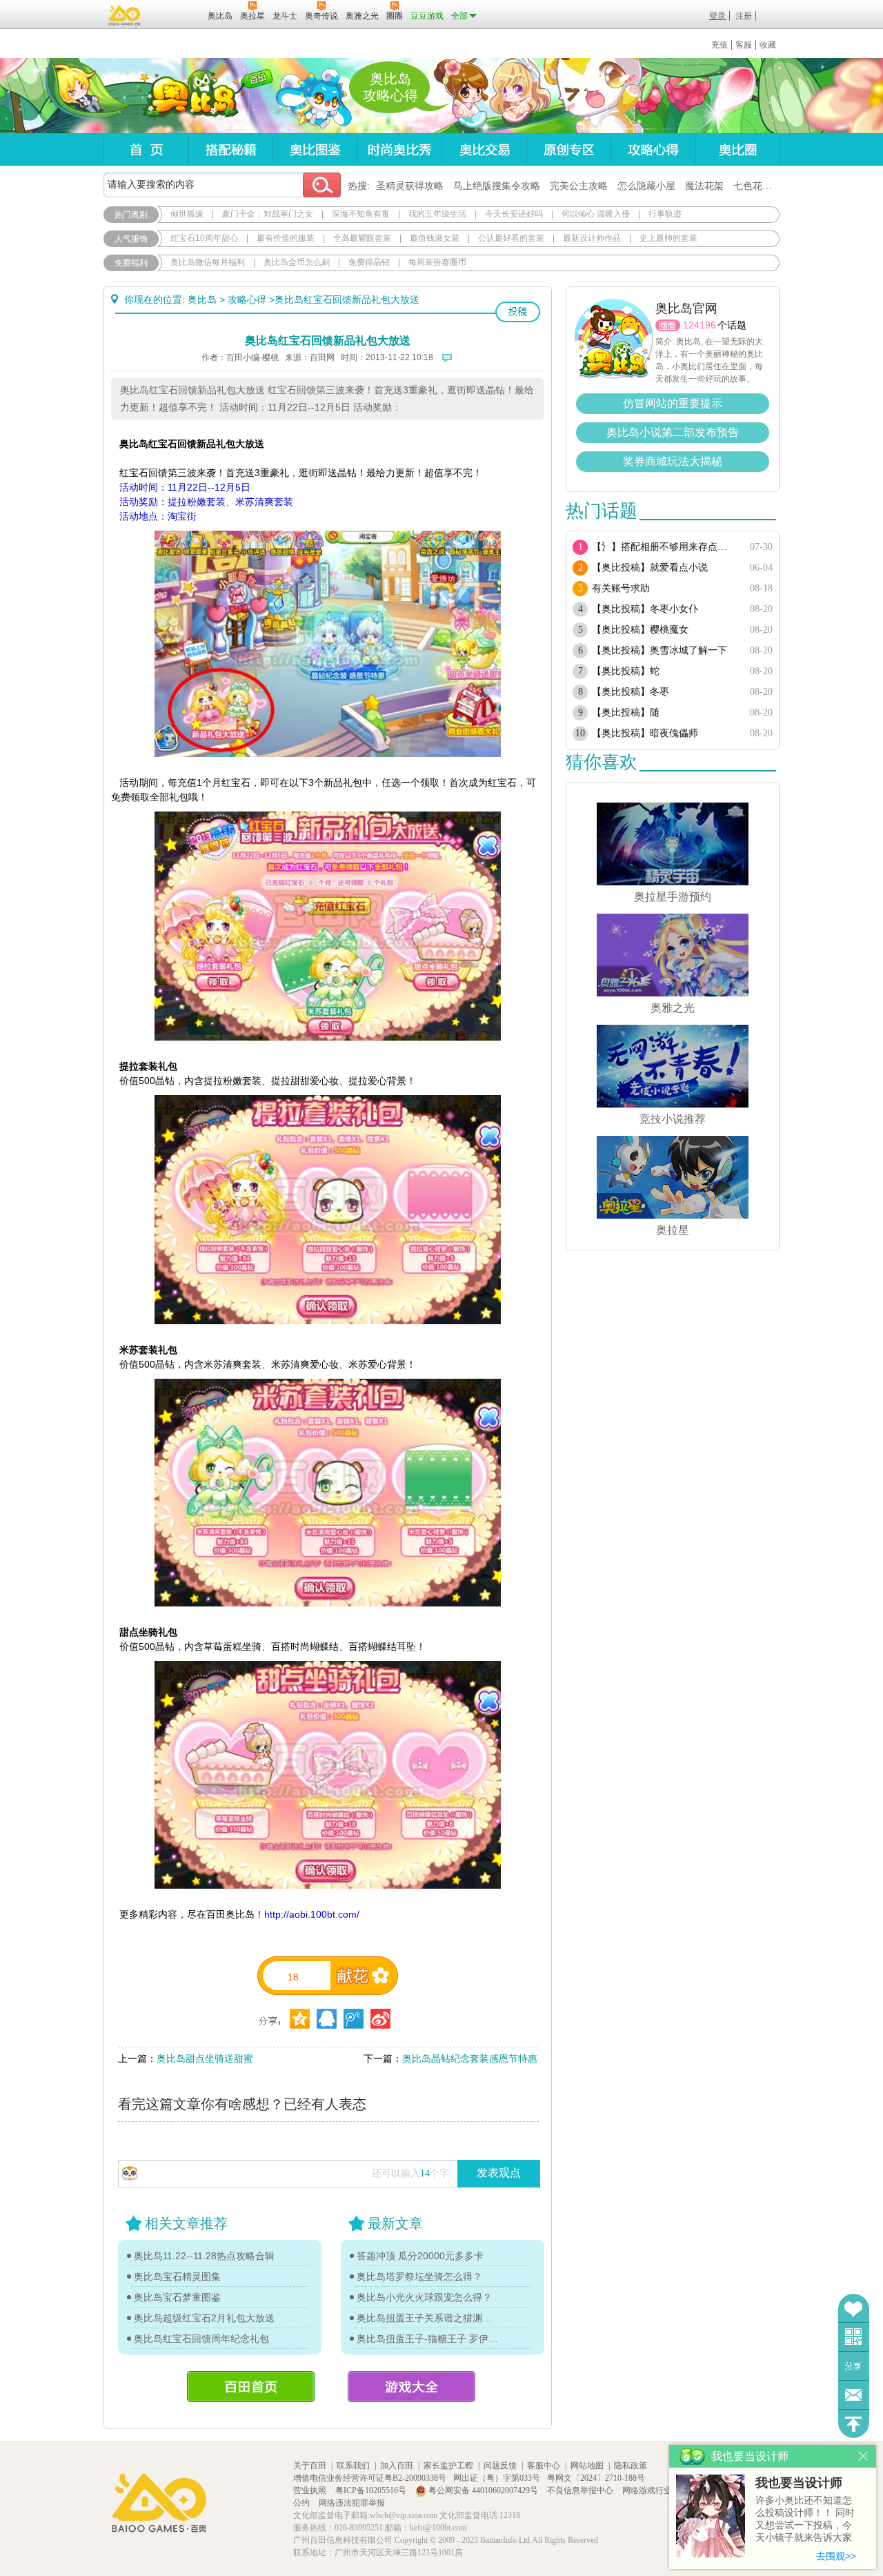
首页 (146, 149)
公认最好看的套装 (511, 238)
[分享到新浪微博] (380, 2019)
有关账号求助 (621, 588)
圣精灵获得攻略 (410, 186)
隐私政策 (631, 2466)
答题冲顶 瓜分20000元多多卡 (420, 2256)
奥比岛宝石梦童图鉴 (177, 2297)
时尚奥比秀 (399, 149)
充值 (720, 45)
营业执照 (311, 2490)
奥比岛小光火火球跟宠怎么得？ (424, 2297)
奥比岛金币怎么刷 (297, 262)
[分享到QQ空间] (327, 2019)
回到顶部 (854, 2424)
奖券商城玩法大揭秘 (673, 461)
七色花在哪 (757, 186)
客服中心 (544, 2466)
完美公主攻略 (579, 186)
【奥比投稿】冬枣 (631, 692)
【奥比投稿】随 (626, 712)
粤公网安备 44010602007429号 (483, 2490)
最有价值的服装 (286, 238)
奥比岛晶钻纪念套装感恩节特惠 (470, 2058)
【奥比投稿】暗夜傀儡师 (645, 733)
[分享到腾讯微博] (354, 2019)
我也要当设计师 (799, 2483)
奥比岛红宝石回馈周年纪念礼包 (201, 2339)
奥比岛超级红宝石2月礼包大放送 (204, 2318)
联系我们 (353, 2466)
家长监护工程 (448, 2466)
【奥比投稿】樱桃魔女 (640, 630)
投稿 (518, 312)
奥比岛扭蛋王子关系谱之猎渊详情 (428, 2318)
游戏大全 (411, 2387)
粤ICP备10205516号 (372, 2490)
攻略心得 (653, 149)
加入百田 (397, 2466)
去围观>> (836, 2556)
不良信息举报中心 (581, 2490)
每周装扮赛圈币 (437, 262)
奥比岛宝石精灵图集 (177, 2277)
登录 (717, 16)
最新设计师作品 (592, 238)
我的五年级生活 (437, 214)
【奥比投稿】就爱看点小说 (650, 568)
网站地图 (587, 2466)
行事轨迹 (665, 214)
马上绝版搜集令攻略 (497, 186)
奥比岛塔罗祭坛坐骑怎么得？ (419, 2277)
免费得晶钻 (369, 262)
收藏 (768, 45)
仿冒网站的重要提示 (673, 403)
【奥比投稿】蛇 (626, 671)
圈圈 (668, 325)
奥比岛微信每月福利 (208, 262)
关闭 (863, 2456)
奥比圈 (737, 149)
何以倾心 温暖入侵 (596, 214)
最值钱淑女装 (435, 238)
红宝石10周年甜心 (204, 238)
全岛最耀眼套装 (362, 238)
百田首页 (251, 2387)
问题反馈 (854, 2395)
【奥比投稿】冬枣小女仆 (645, 609)
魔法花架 (704, 186)
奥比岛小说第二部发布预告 (673, 432)
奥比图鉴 (315, 149)
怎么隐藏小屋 (646, 186)
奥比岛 (189, 96)
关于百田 (310, 2466)
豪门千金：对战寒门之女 (268, 214)
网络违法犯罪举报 (352, 2503)
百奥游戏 (125, 15)
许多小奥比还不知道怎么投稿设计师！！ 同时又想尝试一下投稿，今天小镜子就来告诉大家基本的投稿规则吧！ (805, 2520)
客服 (744, 45)
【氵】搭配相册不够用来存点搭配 (664, 547)
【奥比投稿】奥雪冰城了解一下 (659, 650)
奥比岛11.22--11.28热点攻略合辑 (204, 2256)
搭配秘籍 (230, 149)
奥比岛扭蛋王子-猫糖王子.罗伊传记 (428, 2339)
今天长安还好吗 (514, 214)
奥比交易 (484, 149)
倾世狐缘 (187, 214)
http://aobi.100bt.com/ (312, 1914)
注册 (744, 16)
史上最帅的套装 (668, 238)
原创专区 (568, 149)
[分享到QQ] (300, 2019)
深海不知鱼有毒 (361, 214)
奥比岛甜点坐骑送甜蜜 (205, 2058)
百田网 (177, 14)
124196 (700, 325)
